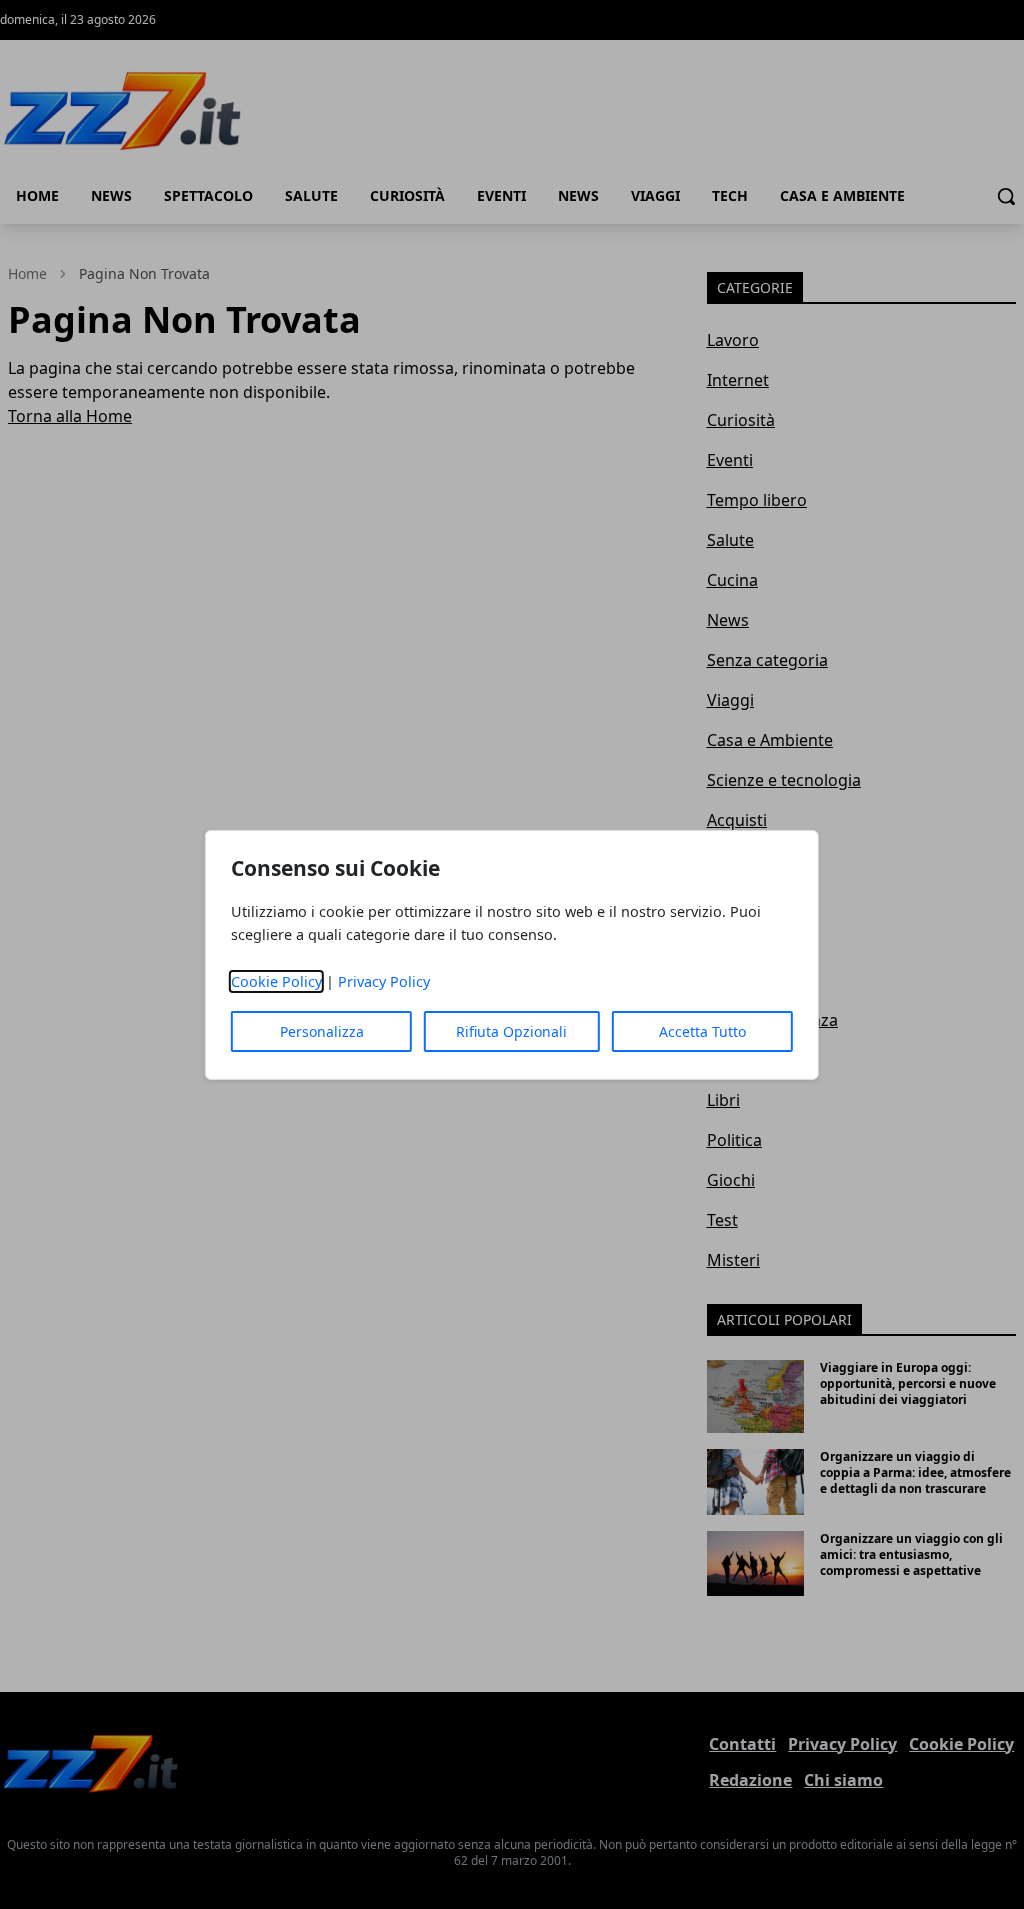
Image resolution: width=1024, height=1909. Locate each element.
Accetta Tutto (702, 1031)
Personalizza (322, 1031)
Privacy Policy (384, 981)
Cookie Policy (276, 981)
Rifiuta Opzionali (511, 1031)
